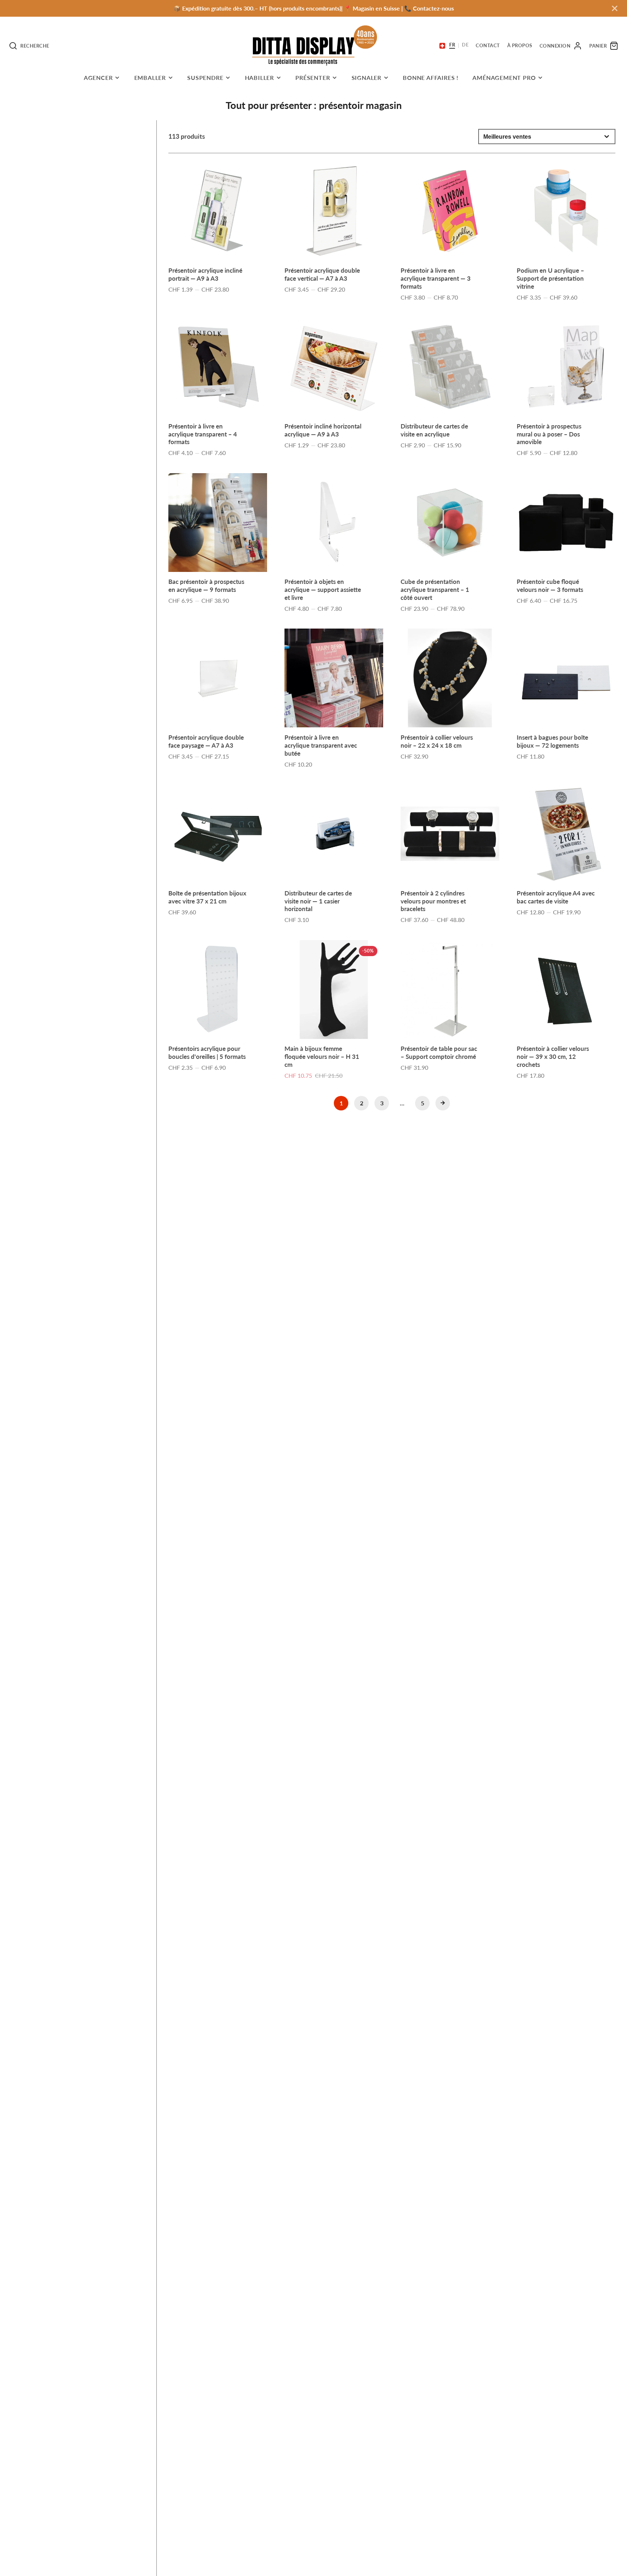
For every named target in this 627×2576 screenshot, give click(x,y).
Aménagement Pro (504, 78)
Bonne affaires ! (431, 78)
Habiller (259, 78)
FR (452, 45)
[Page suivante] (443, 1103)
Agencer (98, 78)
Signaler (366, 78)
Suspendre (205, 78)
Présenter (313, 78)
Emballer (150, 78)
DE (465, 45)
